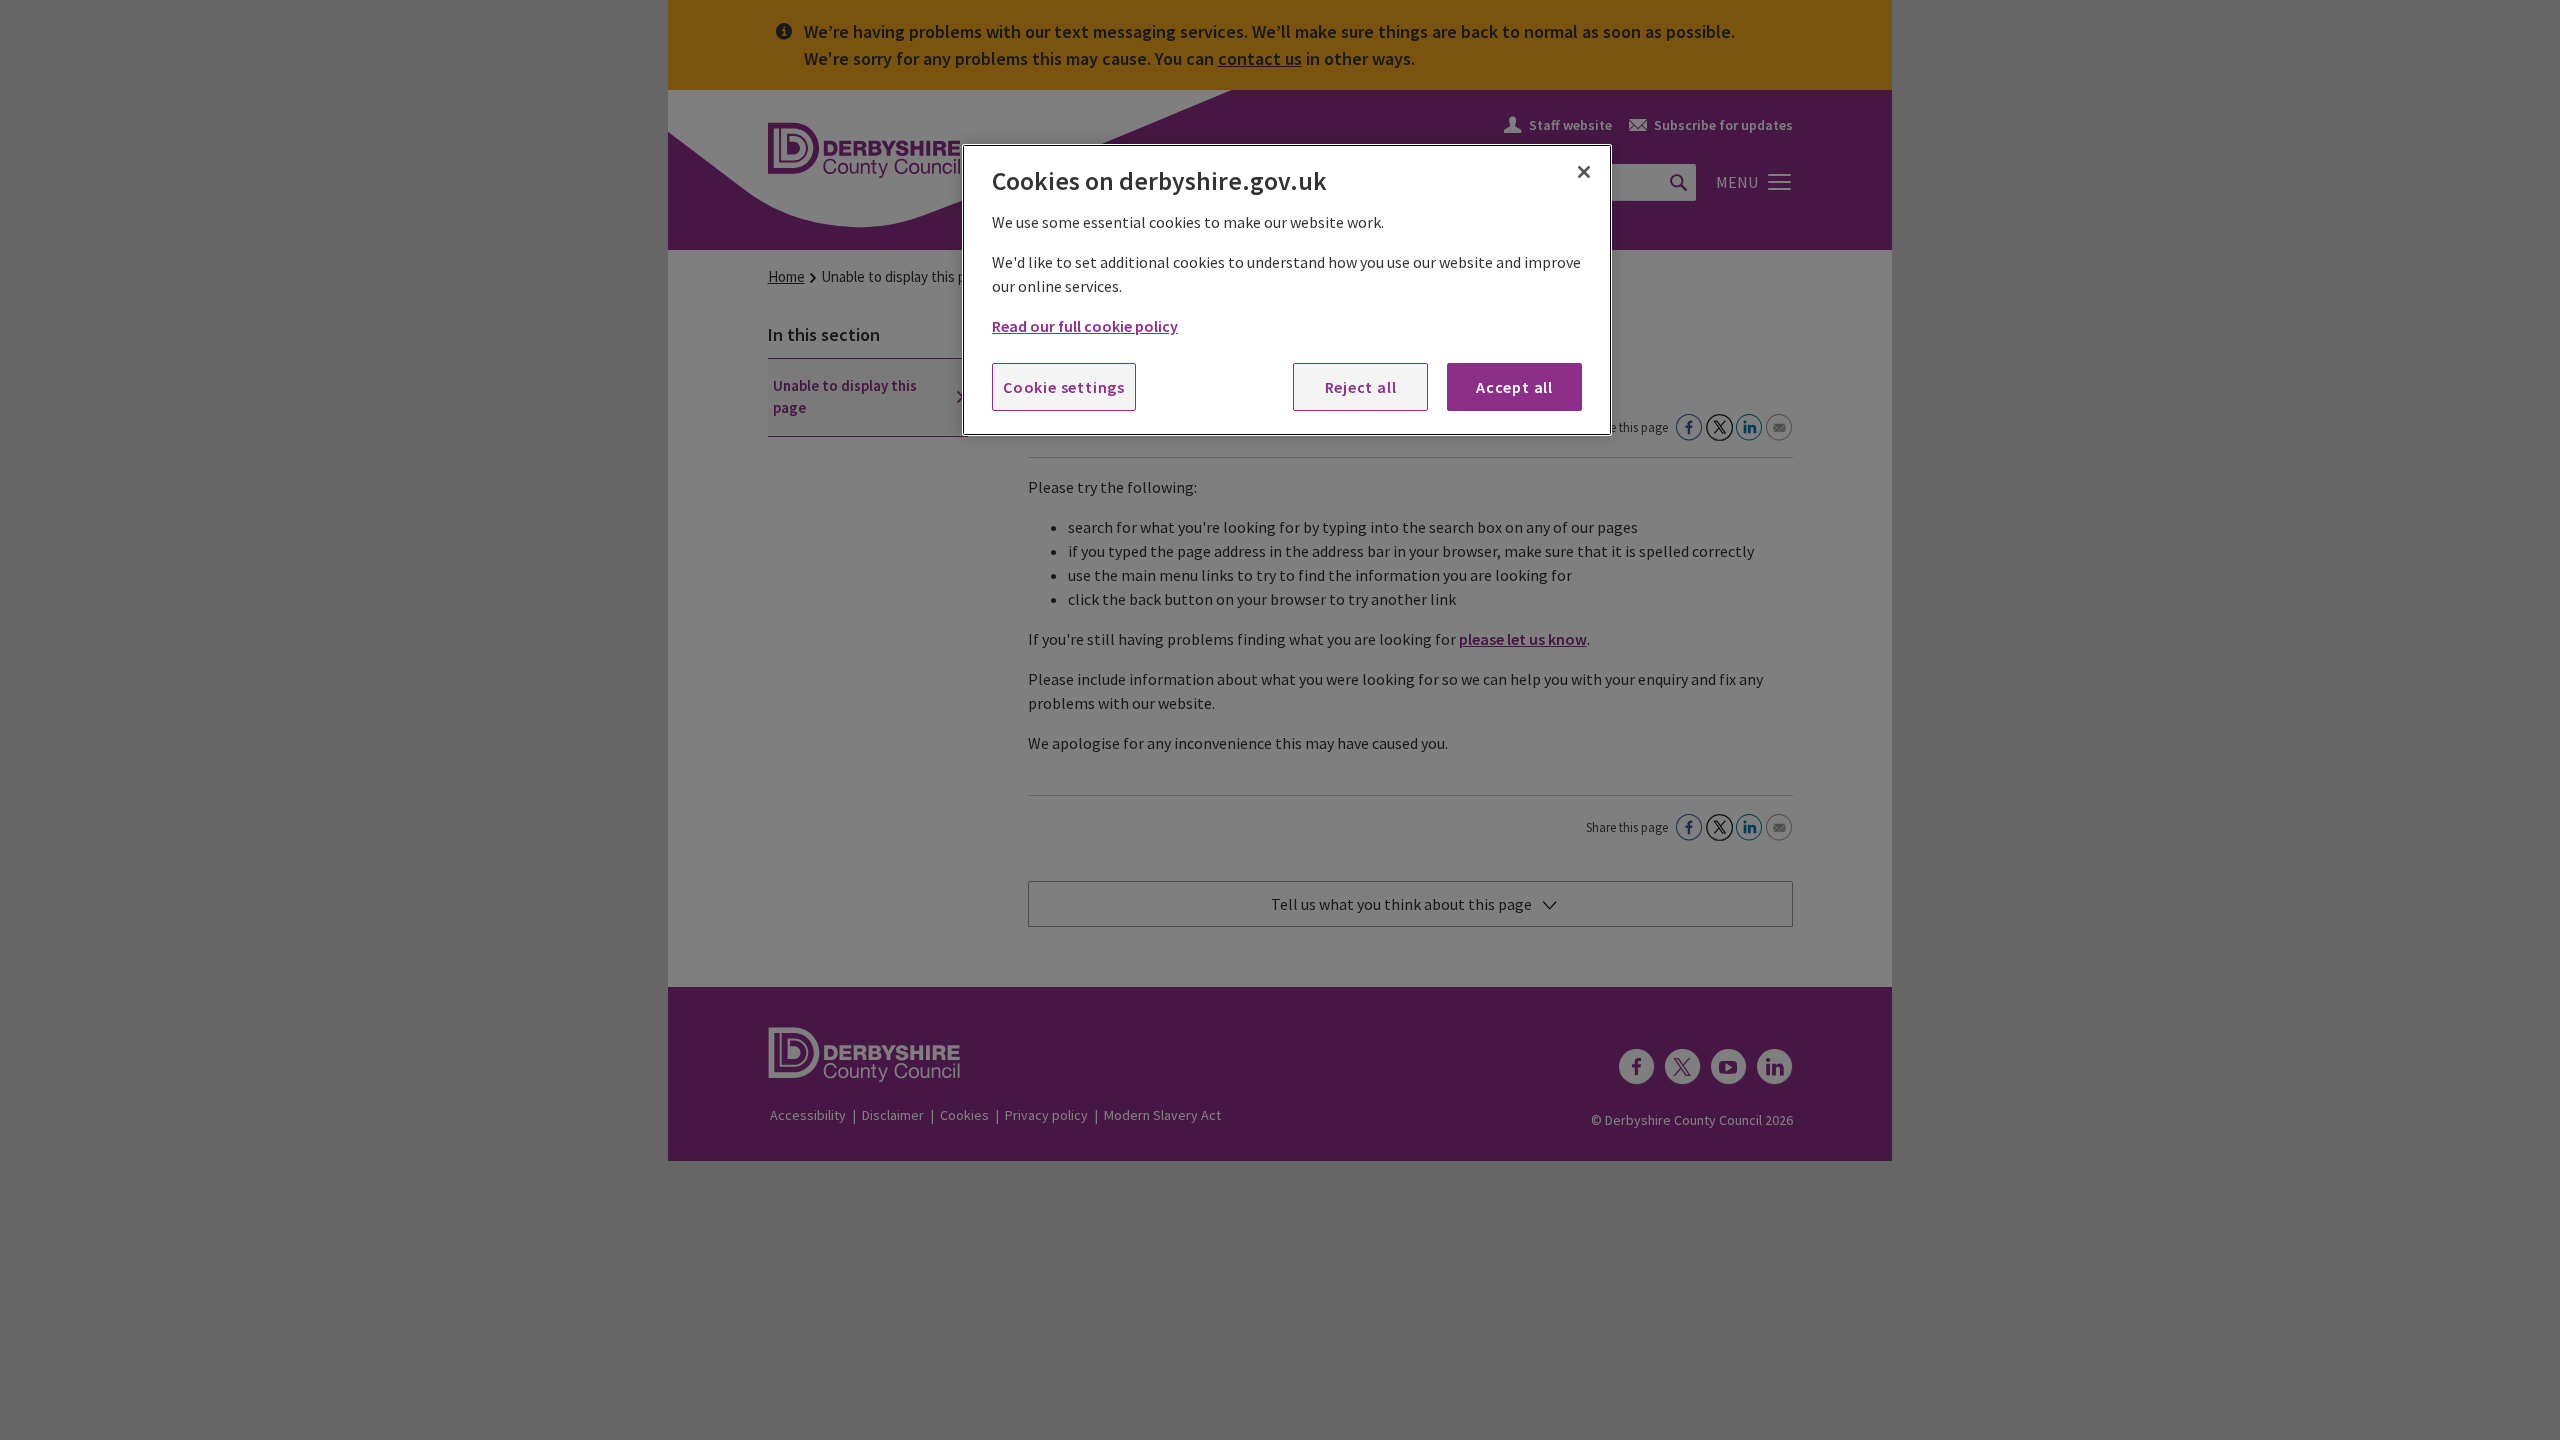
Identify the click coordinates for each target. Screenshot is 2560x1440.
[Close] (1584, 172)
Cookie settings (1064, 387)
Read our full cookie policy (1085, 326)
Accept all (1514, 387)
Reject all (1361, 387)
